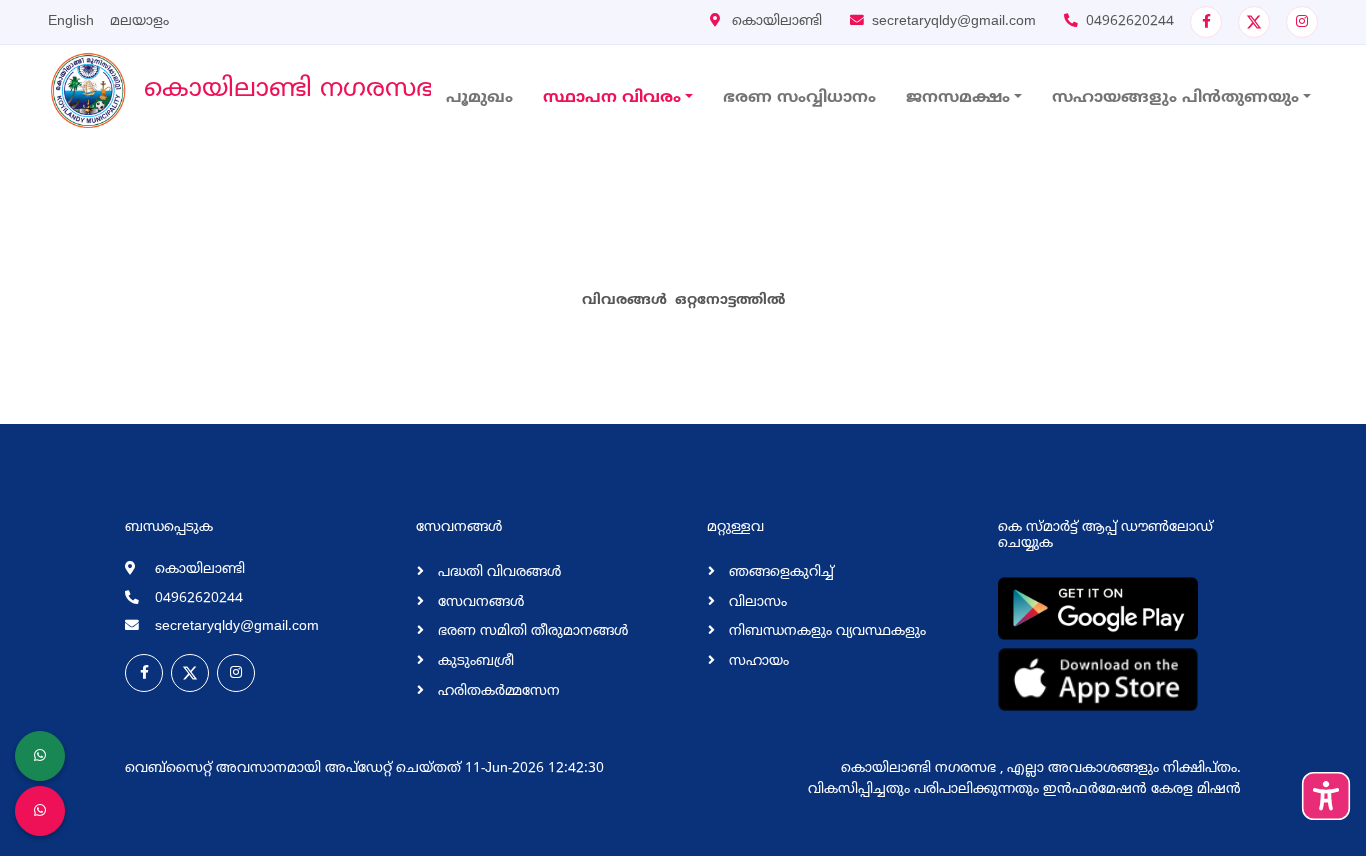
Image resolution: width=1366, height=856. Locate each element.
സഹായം (757, 661)
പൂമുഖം (479, 98)
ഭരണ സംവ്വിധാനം (799, 98)
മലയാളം (139, 21)
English (71, 21)
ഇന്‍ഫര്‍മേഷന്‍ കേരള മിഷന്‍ (1142, 789)
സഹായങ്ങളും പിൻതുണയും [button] (1175, 98)
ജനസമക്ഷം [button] (958, 98)
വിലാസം (756, 602)
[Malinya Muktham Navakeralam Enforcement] (40, 811)
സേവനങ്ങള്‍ (479, 602)
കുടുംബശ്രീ (474, 661)
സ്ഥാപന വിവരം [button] (612, 98)
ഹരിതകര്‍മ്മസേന (497, 691)
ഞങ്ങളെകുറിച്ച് (779, 572)
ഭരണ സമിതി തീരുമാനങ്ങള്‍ (531, 631)
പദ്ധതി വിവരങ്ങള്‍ (497, 572)
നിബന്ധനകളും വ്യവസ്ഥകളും (825, 631)
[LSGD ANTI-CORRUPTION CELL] (40, 756)
